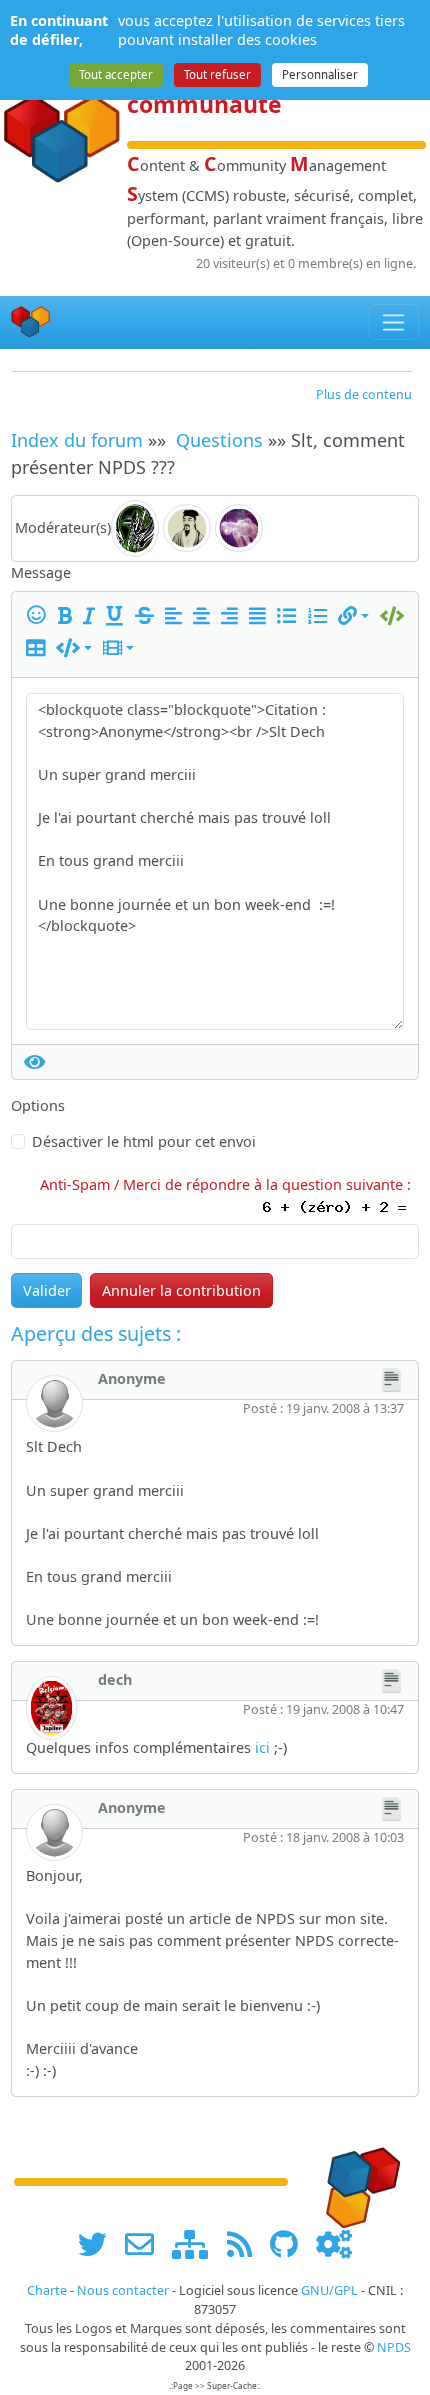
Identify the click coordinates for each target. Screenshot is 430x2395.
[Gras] (68, 616)
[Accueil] (31, 322)
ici (262, 1747)
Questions (219, 440)
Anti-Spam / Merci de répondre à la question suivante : (229, 1184)
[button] (353, 616)
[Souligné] (118, 616)
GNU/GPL (329, 2290)
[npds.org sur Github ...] (291, 2244)
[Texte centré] (205, 616)
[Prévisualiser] (35, 1062)
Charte (47, 2290)
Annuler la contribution (181, 1290)
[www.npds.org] (356, 2180)
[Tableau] (39, 648)
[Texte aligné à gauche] (177, 616)
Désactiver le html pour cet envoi (144, 1141)
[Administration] (334, 2244)
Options (38, 1105)
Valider (47, 1290)
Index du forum (77, 440)
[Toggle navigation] (394, 322)
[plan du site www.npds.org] (197, 2244)
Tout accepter (116, 74)
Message (41, 572)
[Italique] (92, 616)
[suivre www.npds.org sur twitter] (99, 2244)
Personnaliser (320, 74)
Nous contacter (123, 2290)
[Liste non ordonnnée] (290, 616)
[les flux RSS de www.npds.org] (246, 2244)
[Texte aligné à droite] (233, 616)
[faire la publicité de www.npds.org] (146, 2244)
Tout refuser (217, 74)
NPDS (394, 2347)
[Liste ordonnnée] (321, 616)
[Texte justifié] (261, 616)
